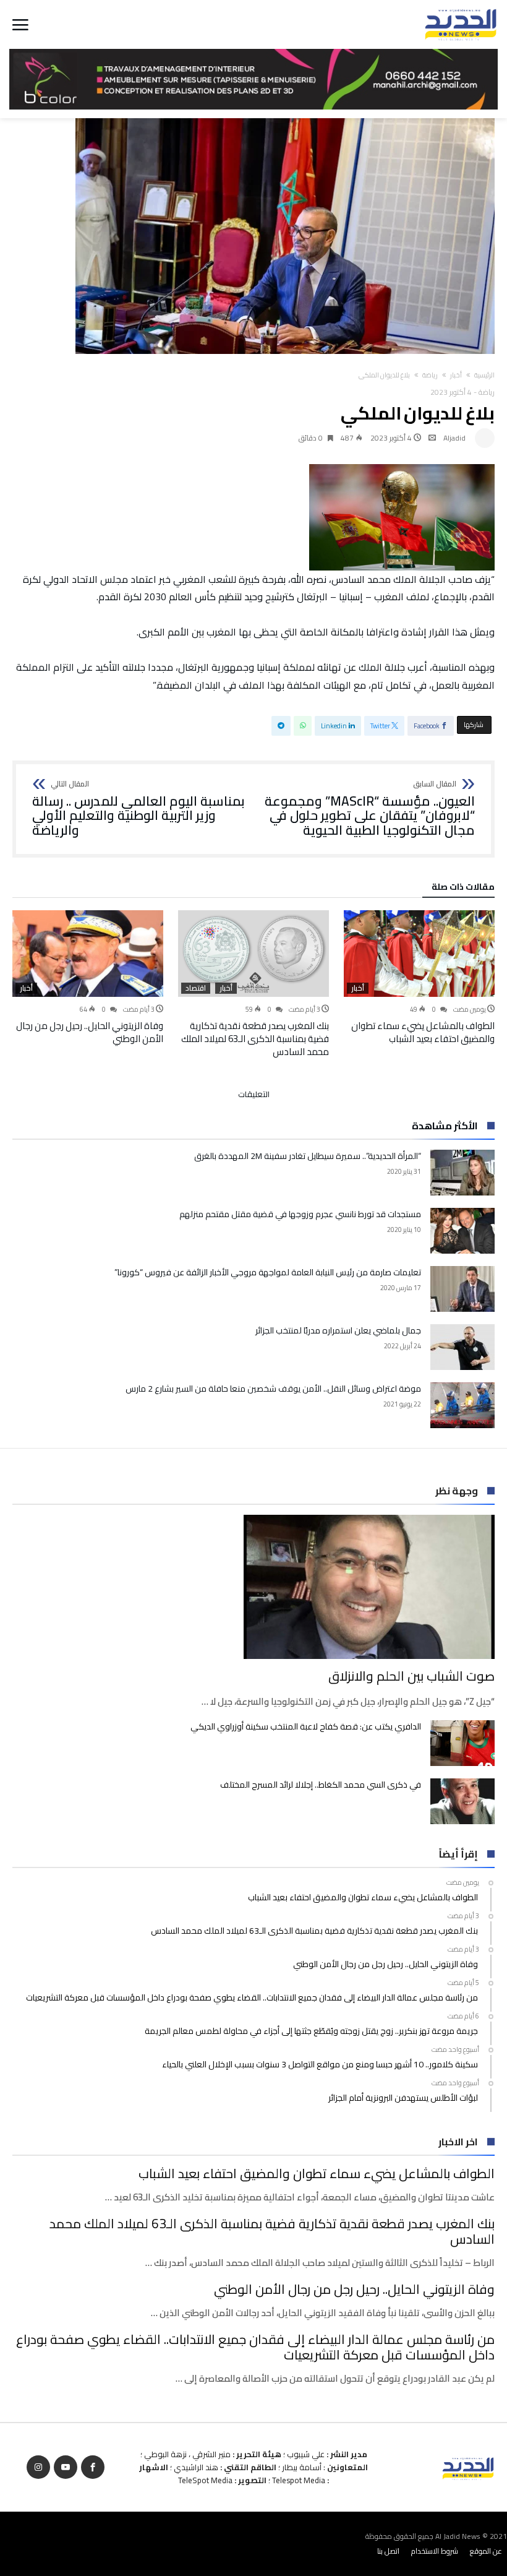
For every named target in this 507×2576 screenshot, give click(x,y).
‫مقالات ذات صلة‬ (463, 889)
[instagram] (38, 2467)
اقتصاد (196, 988)
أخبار (456, 375)
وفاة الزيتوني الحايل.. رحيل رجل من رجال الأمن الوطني (90, 1032)
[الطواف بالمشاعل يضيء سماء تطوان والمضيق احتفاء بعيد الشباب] (419, 954)
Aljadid (454, 438)
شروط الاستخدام (435, 2551)
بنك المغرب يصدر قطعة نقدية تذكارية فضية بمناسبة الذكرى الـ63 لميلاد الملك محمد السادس (255, 1039)
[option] (419, 978)
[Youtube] (66, 2467)
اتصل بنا (388, 2551)
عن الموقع (486, 2551)
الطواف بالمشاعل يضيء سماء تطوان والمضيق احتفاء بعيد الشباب (423, 1032)
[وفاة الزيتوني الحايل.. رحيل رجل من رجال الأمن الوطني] (88, 954)
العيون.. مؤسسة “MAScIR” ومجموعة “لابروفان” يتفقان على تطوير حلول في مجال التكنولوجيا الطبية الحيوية (370, 809)
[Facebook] (93, 2467)
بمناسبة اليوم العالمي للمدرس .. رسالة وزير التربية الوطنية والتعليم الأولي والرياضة (138, 809)
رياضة (430, 375)
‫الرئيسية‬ (484, 375)
